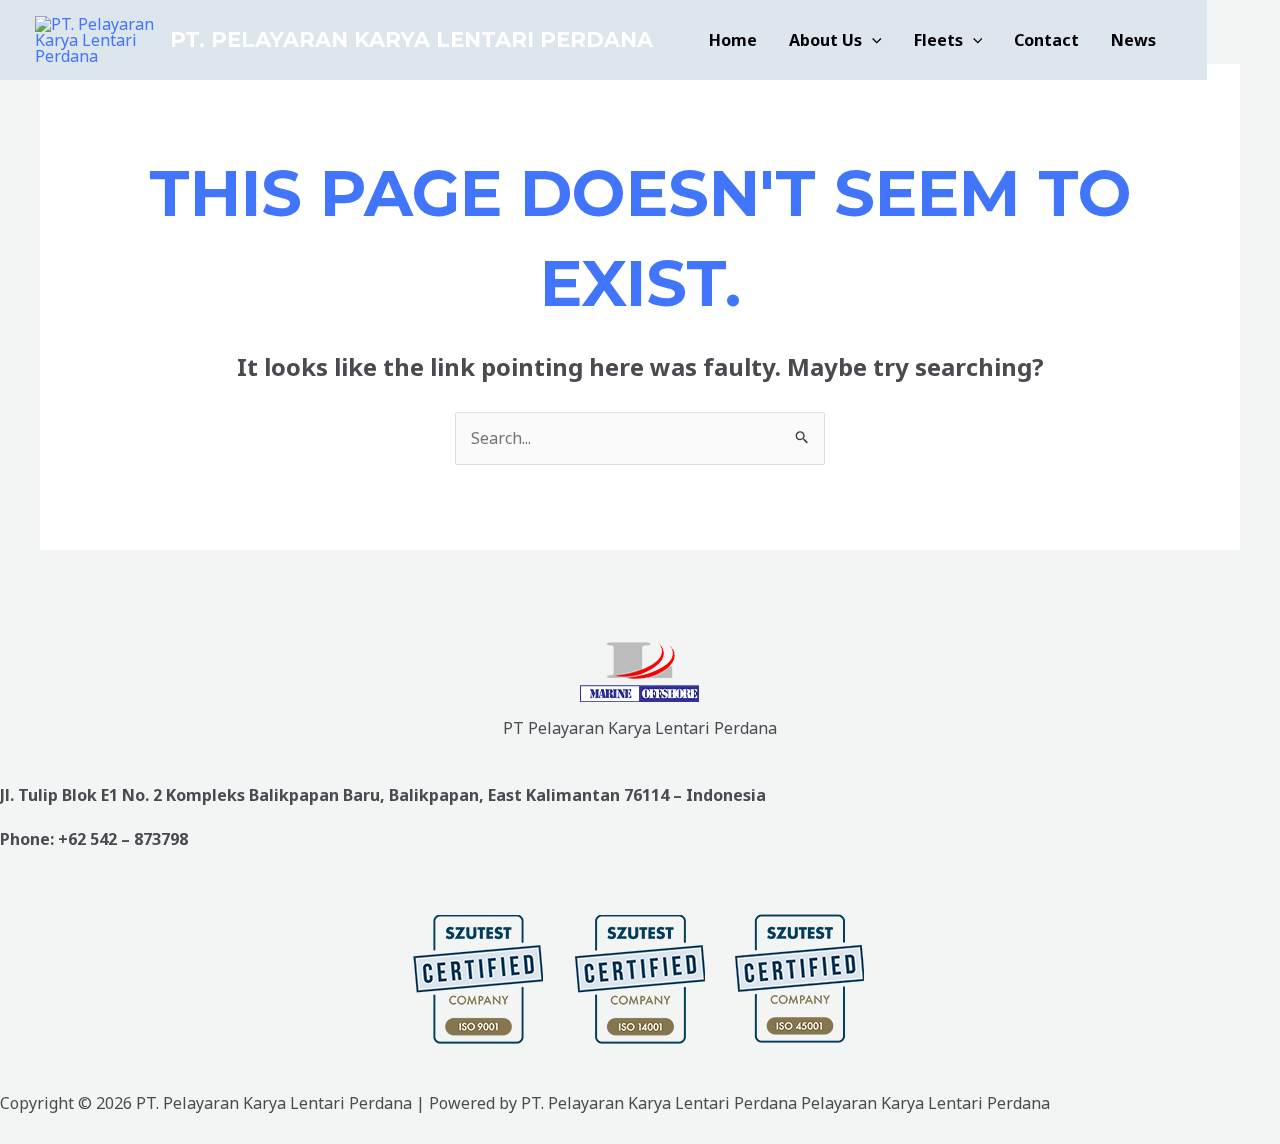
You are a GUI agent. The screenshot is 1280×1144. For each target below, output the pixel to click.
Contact (1046, 40)
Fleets (938, 40)
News (1133, 40)
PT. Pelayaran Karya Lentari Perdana (411, 39)
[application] (872, 40)
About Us (825, 40)
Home (733, 40)
